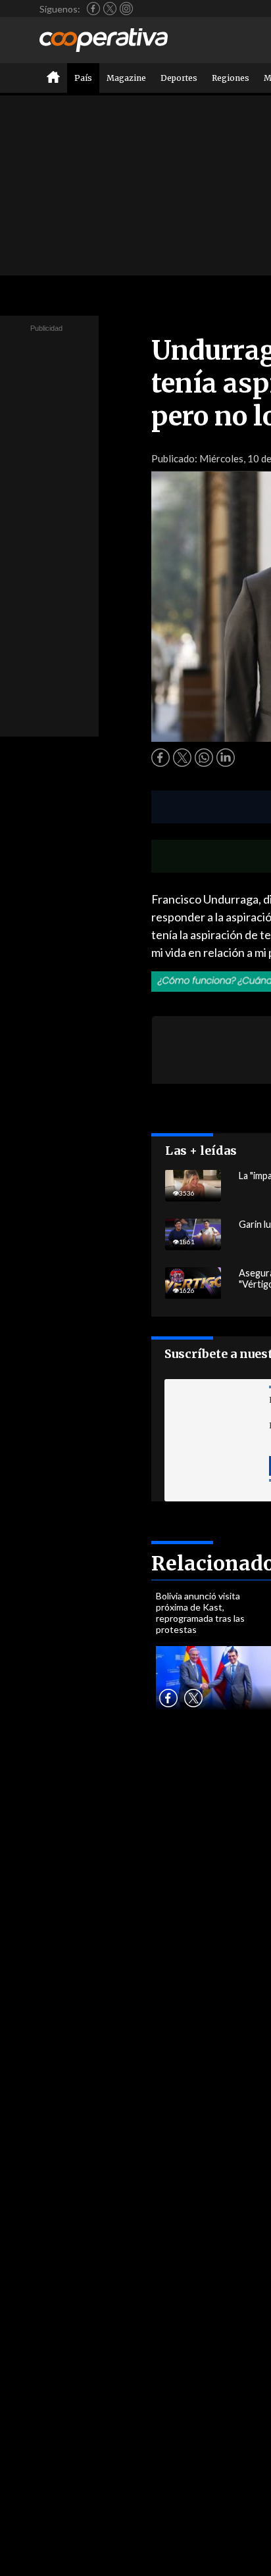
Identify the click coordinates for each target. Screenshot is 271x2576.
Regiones (231, 78)
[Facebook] (93, 9)
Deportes (179, 78)
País (83, 78)
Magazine (126, 78)
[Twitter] (110, 9)
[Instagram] (126, 9)
